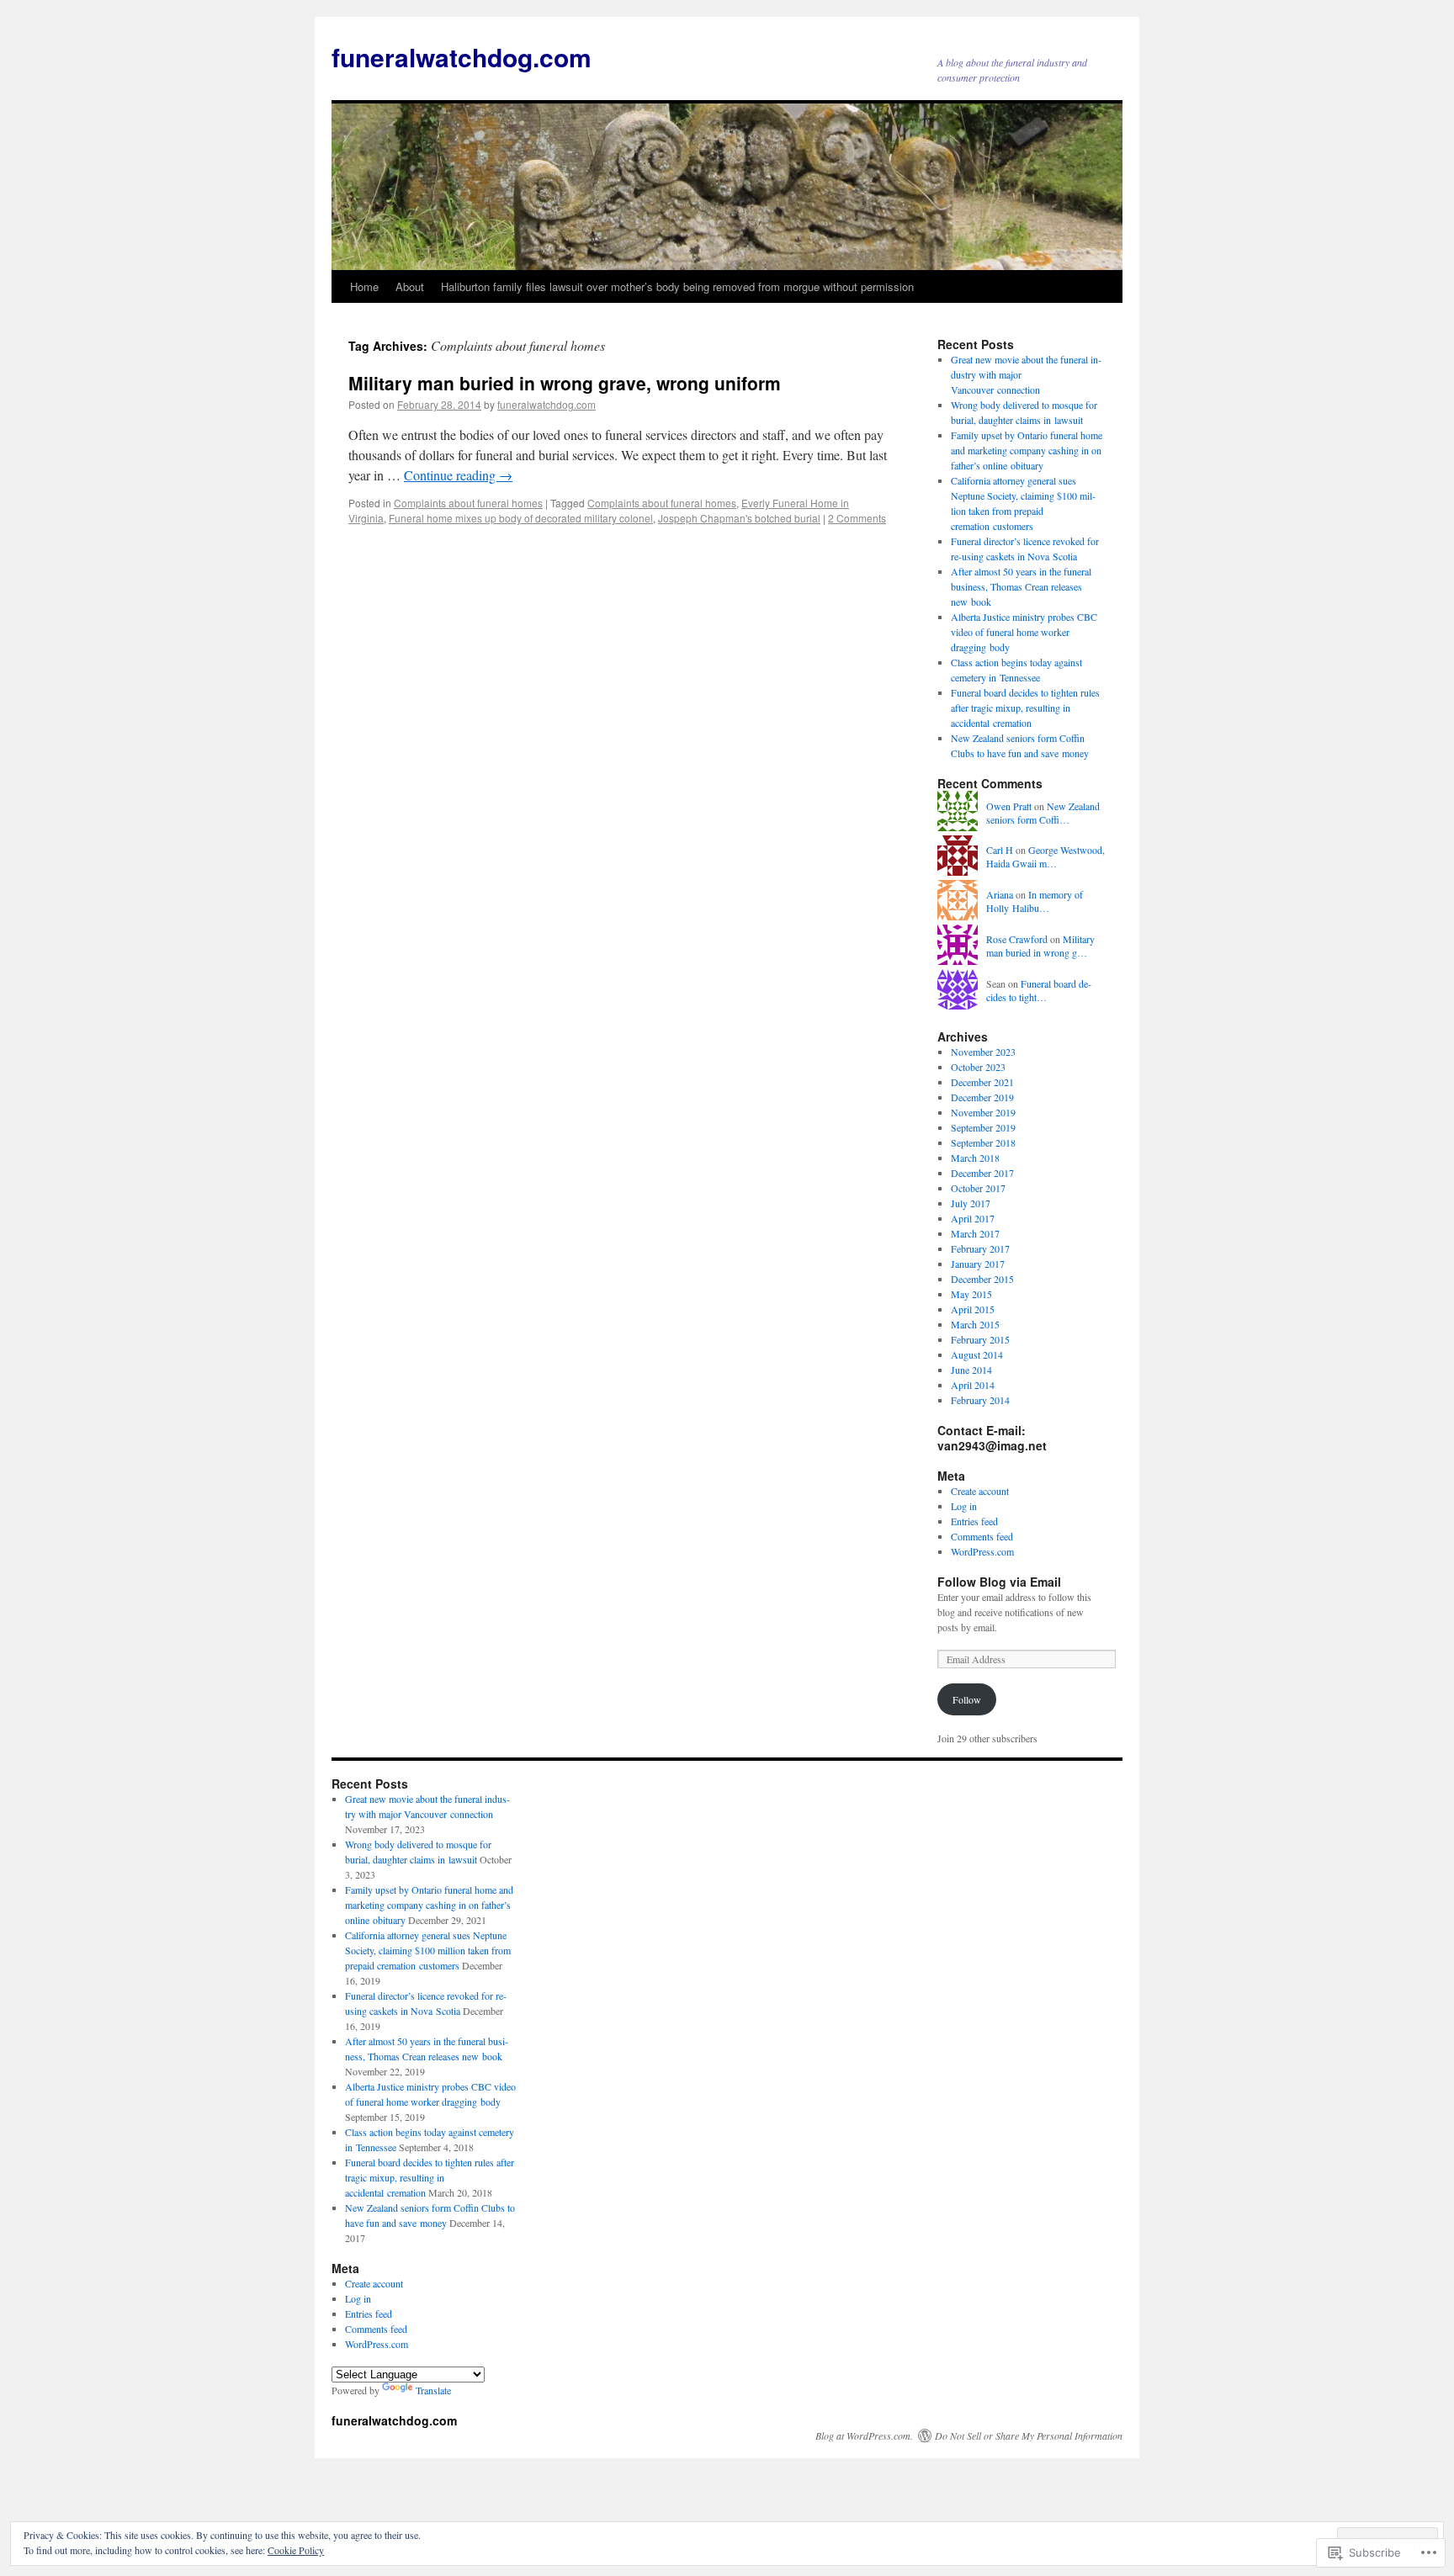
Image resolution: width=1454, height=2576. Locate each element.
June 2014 (971, 1370)
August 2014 (977, 1354)
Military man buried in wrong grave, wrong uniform (565, 383)
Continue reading (458, 475)
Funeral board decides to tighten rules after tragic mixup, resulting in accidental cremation (1025, 708)
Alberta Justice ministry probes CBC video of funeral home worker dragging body (1024, 632)
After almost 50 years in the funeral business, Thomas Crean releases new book (1021, 586)
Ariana (1000, 894)
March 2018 (975, 1158)
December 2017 (982, 1173)
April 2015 (973, 1309)
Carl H (1000, 850)
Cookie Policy (296, 2550)
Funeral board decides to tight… (1039, 991)
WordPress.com (982, 1551)
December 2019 (982, 1097)
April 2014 (973, 1385)
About (410, 286)
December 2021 (982, 1082)
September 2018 (983, 1142)
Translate (433, 2390)
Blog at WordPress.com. (864, 2436)
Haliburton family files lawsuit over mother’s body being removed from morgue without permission (677, 286)
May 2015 (971, 1294)
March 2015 (975, 1324)
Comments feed (982, 1536)
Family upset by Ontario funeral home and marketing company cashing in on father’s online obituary (1027, 450)
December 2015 (982, 1279)
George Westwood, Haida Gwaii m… (1045, 857)
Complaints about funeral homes (468, 503)
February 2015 (980, 1339)
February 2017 (980, 1248)
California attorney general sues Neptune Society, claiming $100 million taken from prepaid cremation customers (428, 1950)
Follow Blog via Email (999, 1582)
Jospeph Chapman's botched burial (739, 518)
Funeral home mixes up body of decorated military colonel (521, 518)
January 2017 (978, 1264)
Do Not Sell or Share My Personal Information (1029, 2436)
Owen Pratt (1009, 806)
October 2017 (978, 1188)
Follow (967, 1699)
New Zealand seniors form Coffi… (1043, 813)
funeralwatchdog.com (462, 57)
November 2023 (983, 1052)
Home (364, 286)
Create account (980, 1491)
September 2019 (983, 1127)
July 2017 (971, 1203)
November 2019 (983, 1112)
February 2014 (980, 1400)
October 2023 (978, 1067)
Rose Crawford (1017, 939)
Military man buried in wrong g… (1040, 946)
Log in (964, 1506)
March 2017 (975, 1233)
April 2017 (973, 1218)
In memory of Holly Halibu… (1035, 901)
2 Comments (857, 518)
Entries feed (974, 1521)
